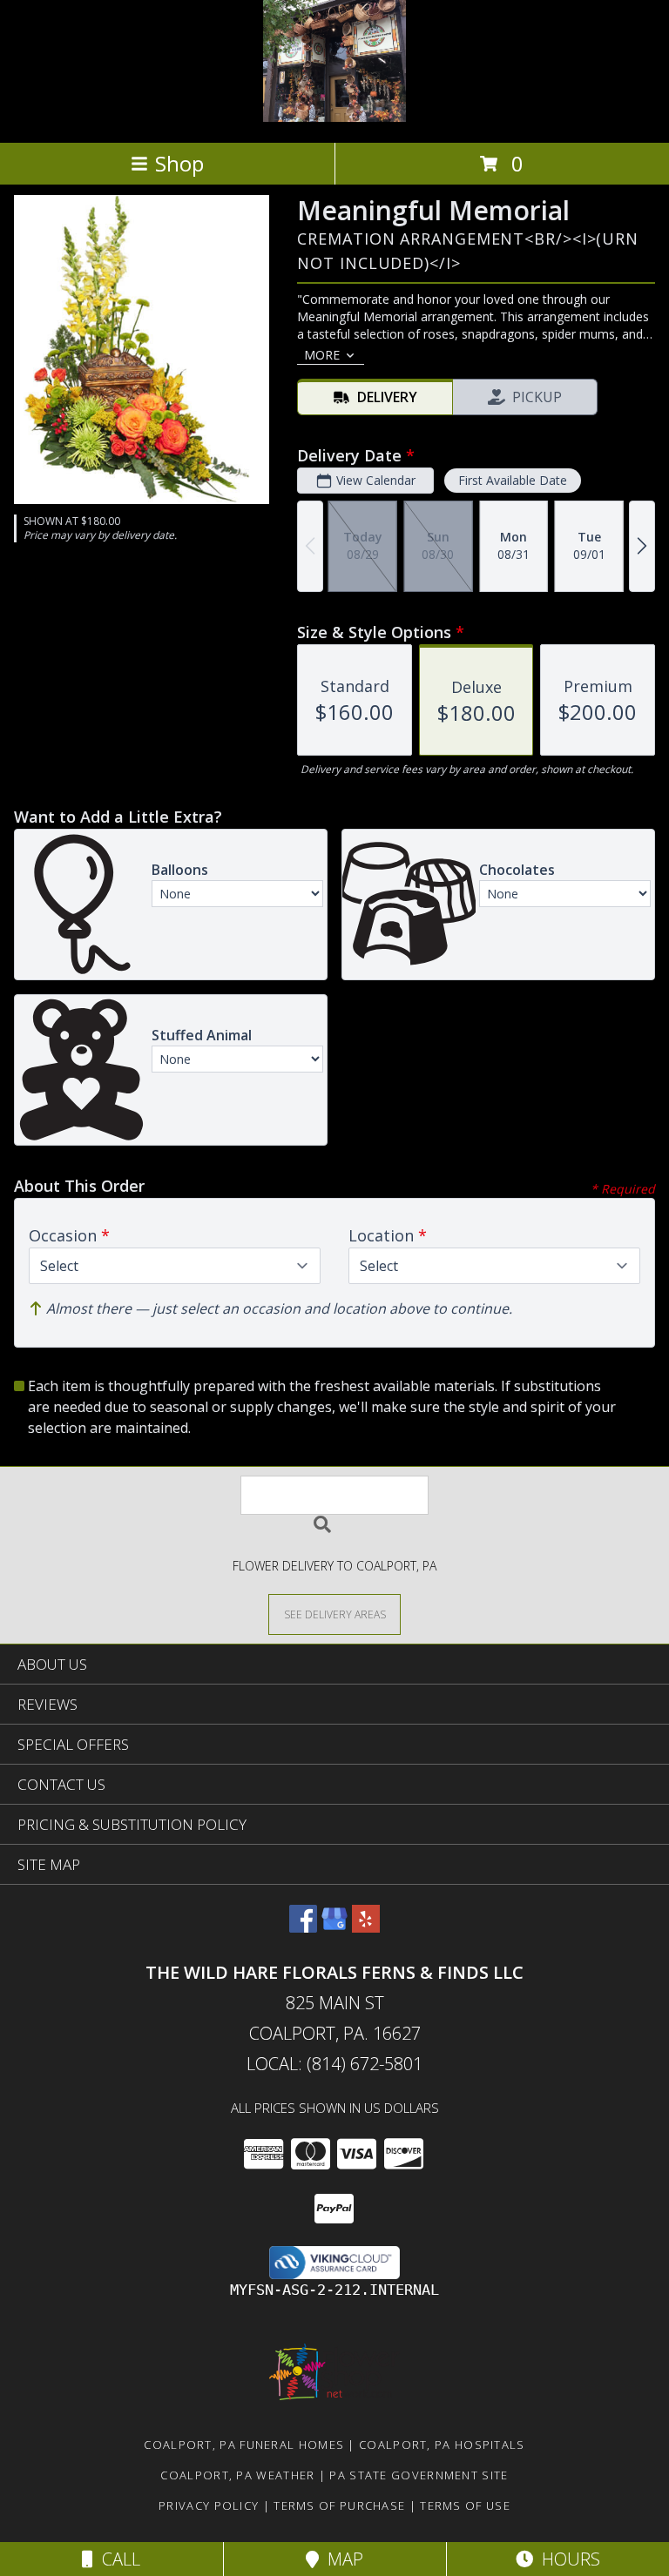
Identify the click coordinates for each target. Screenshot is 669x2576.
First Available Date (513, 480)
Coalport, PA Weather (237, 2475)
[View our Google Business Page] (334, 1927)
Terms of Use (465, 2505)
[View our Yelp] (366, 1927)
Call (117, 2559)
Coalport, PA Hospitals (442, 2445)
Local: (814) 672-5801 (334, 2064)
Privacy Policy (209, 2505)
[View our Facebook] (303, 1927)
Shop (179, 163)
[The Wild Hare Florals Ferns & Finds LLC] (334, 117)
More (322, 355)
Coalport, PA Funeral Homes (244, 2445)
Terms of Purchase (339, 2505)
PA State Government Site (419, 2475)
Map (341, 2559)
